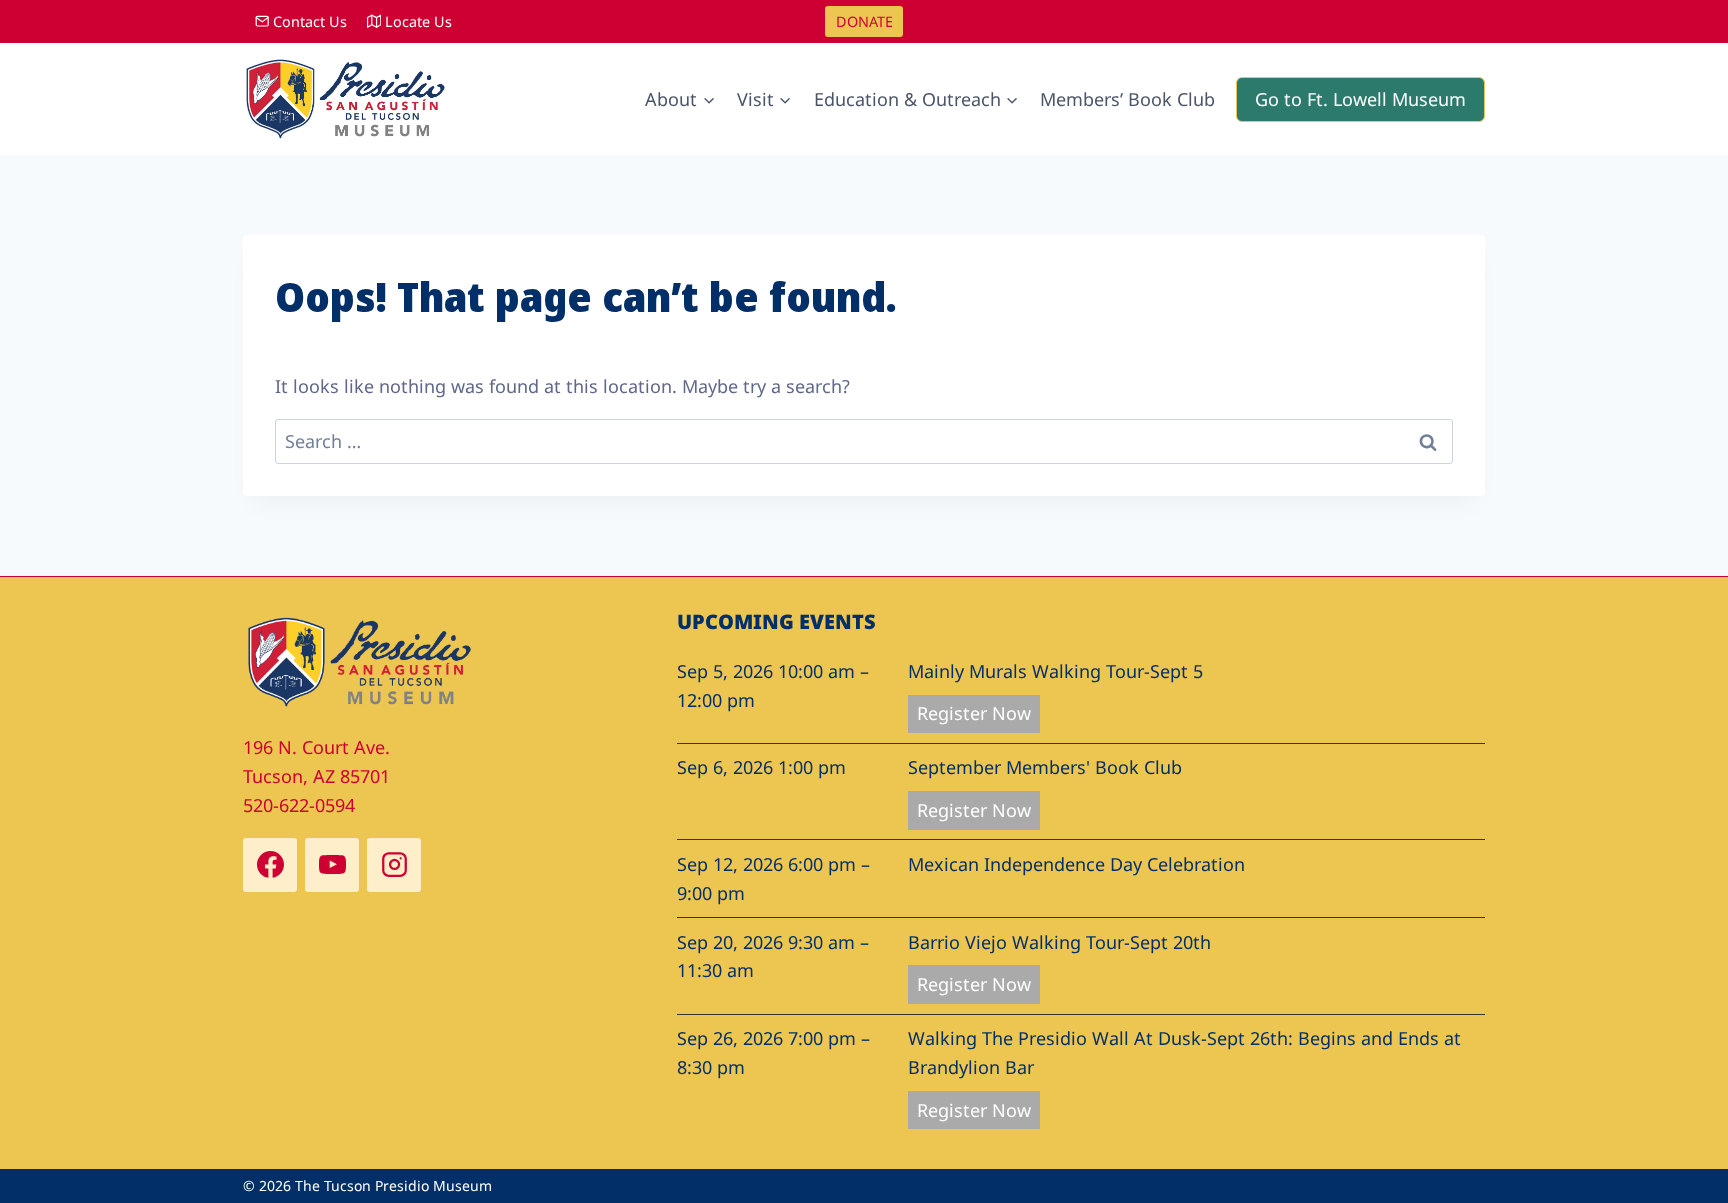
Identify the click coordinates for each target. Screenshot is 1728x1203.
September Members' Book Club (1045, 767)
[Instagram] (394, 865)
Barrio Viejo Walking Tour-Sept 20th (1059, 942)
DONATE (864, 21)
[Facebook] (270, 865)
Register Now (974, 713)
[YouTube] (332, 865)
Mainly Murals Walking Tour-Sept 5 (1055, 671)
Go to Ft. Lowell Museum (1360, 99)
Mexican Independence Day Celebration (1076, 864)
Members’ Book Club (1127, 99)
